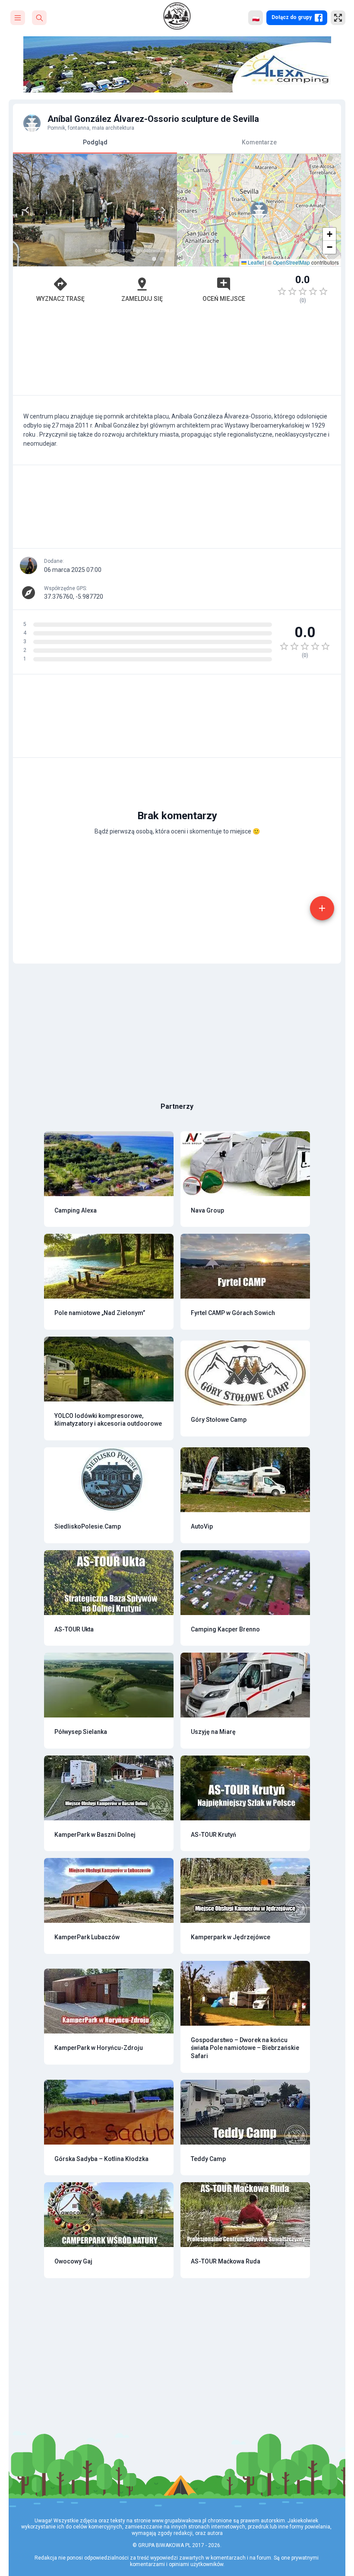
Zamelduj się (142, 299)
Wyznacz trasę (60, 299)
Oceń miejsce (224, 299)
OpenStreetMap (291, 262)
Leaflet (255, 262)
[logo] (177, 16)
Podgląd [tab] (95, 142)
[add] (322, 908)
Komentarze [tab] (259, 142)
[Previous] (27, 210)
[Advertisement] (177, 354)
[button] (259, 210)
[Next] (163, 210)
